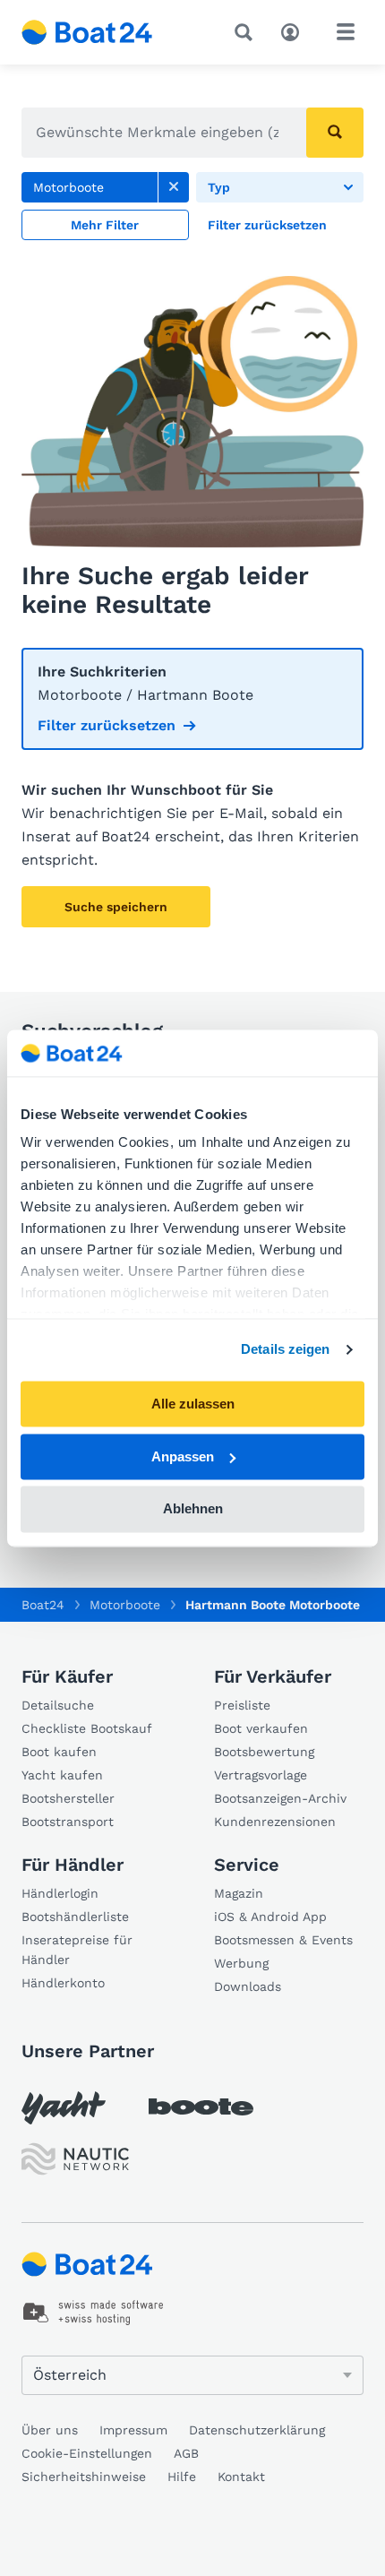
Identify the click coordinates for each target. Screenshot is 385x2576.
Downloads (248, 1986)
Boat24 (43, 1605)
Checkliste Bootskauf (87, 1728)
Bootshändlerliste (75, 1917)
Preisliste (242, 1705)
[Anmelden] (295, 30)
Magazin (239, 1893)
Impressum (133, 2430)
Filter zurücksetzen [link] (107, 725)
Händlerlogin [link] (60, 1893)
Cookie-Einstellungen (87, 2453)
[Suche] (247, 32)
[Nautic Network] (75, 2159)
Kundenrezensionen (275, 1822)
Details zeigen (285, 1350)
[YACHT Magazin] (64, 2108)
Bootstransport (68, 1822)
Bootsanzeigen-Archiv (280, 1798)
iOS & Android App (270, 1917)
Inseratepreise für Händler (77, 1950)
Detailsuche (58, 1705)
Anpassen (183, 1456)
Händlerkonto (63, 1983)
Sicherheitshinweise (84, 2477)
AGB (186, 2453)
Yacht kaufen (62, 1775)
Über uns (50, 2430)
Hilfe (182, 2477)
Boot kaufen (59, 1752)
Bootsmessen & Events (283, 1940)
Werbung (241, 1963)
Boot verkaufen (261, 1728)
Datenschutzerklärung (257, 2430)
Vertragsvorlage (261, 1775)
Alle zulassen (193, 1404)
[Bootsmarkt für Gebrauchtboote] (87, 32)
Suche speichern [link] (116, 907)
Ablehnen (193, 1509)
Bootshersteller (68, 1798)
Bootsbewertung (264, 1752)
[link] (174, 187)
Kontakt (241, 2477)
